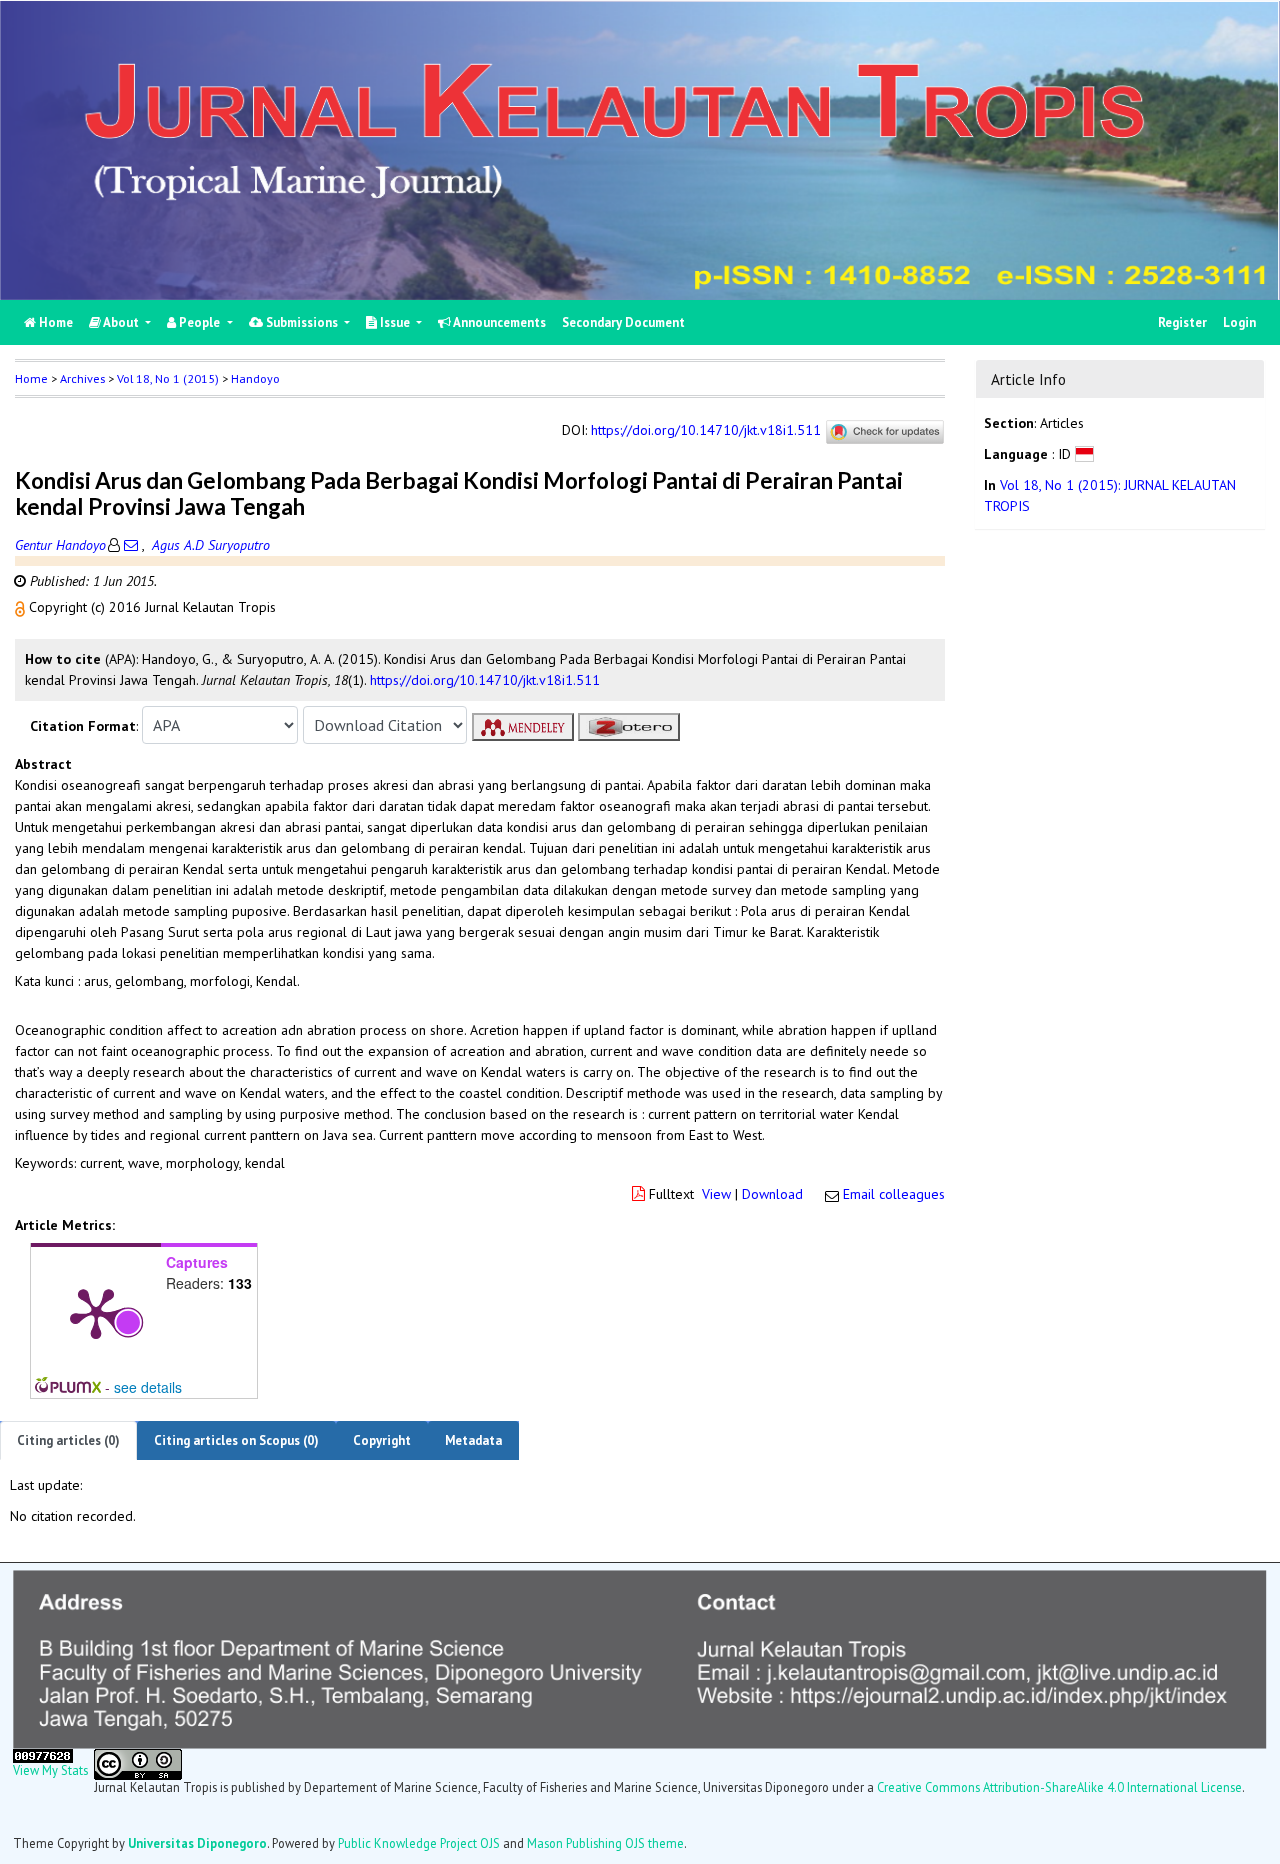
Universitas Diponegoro (197, 1843)
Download (772, 1194)
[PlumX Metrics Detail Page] (96, 1312)
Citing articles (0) (68, 1440)
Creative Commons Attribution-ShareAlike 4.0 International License (1059, 1787)
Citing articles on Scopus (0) (236, 1440)
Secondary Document (623, 322)
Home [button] (31, 378)
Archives (82, 378)
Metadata (473, 1440)
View (716, 1194)
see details (148, 1387)
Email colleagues (894, 1194)
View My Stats (50, 1770)
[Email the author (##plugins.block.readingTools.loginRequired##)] (131, 545)
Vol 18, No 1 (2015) (168, 378)
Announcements (498, 322)
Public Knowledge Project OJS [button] (419, 1843)
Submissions (302, 322)
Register (1182, 322)
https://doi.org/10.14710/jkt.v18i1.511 (706, 431)
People (199, 322)
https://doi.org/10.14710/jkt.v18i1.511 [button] (485, 680)
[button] (22, 607)
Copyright (382, 1440)
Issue (395, 322)
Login (1239, 322)
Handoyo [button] (255, 378)
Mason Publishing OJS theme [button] (605, 1843)
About (121, 322)
